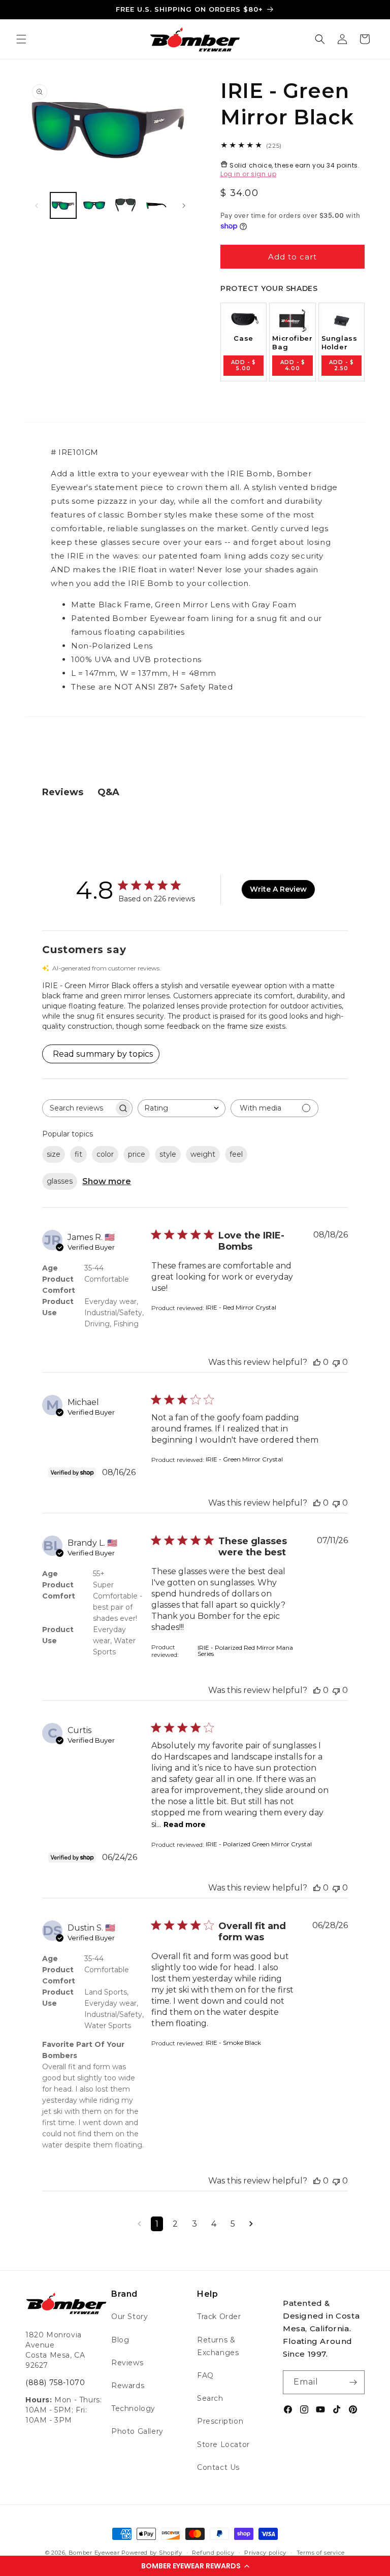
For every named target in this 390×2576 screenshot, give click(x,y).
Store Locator (223, 2444)
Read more (185, 1824)
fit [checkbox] (78, 1154)
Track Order (219, 2317)
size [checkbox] (54, 1154)
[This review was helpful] (317, 1362)
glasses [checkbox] (60, 1181)
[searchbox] (78, 1108)
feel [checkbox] (236, 1154)
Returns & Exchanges (218, 2346)
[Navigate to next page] (251, 2224)
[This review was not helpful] (336, 1362)
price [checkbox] (137, 1154)
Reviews (127, 2363)
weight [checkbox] (203, 1154)
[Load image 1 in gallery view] (63, 205)
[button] (195, 2566)
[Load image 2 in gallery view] (94, 205)
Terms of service (321, 2553)
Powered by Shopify (152, 2553)
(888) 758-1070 (55, 2383)
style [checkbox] (168, 1154)
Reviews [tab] (63, 792)
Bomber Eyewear (94, 2553)
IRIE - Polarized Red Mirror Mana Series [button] (245, 1651)
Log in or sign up (248, 174)
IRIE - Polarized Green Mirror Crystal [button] (259, 1844)
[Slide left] (37, 206)
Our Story (129, 2317)
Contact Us (218, 2467)
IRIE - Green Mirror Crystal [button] (244, 1459)
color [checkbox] (105, 1154)
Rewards (128, 2386)
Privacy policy (265, 2553)
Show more (107, 1181)
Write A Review (278, 889)
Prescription (220, 2421)
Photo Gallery (137, 2431)
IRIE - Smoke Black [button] (233, 2043)
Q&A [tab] (108, 792)
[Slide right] (184, 206)
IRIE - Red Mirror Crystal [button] (241, 1307)
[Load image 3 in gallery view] (125, 205)
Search (210, 2398)
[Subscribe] (353, 2382)
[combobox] (182, 1108)
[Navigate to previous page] (139, 2224)
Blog (120, 2340)
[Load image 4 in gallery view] (156, 205)
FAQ (205, 2375)
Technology (133, 2408)
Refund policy (213, 2553)
